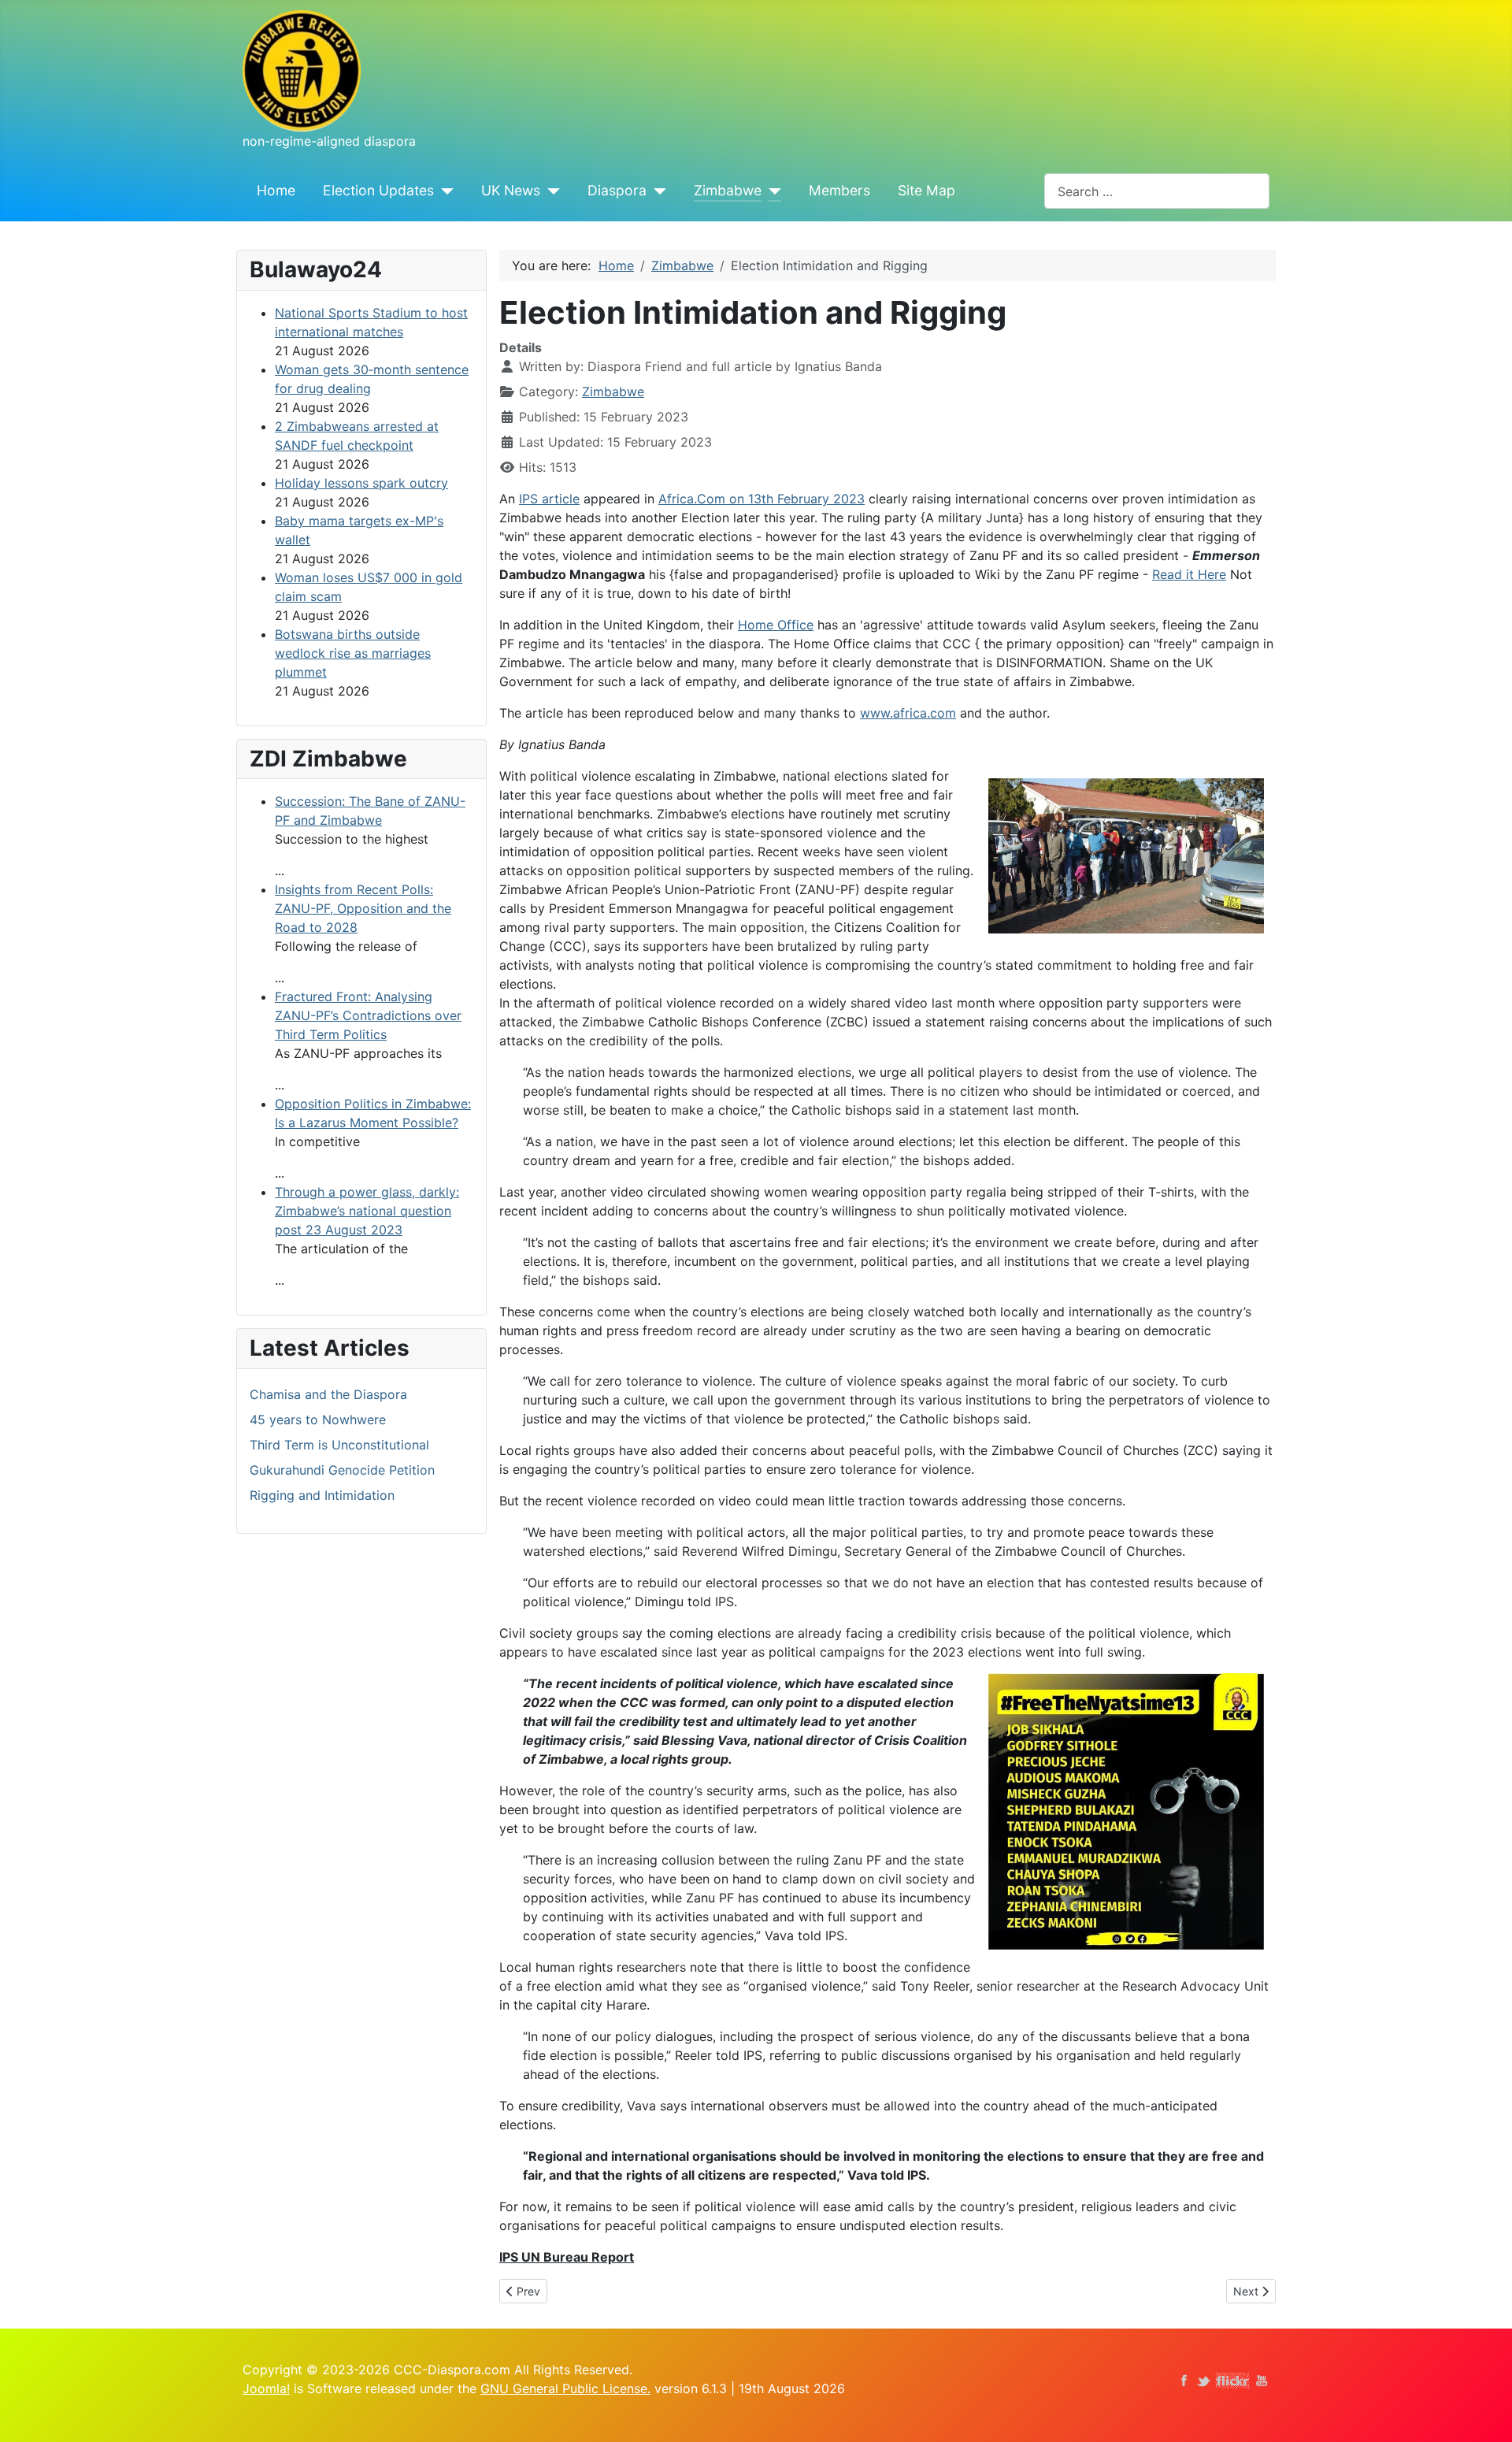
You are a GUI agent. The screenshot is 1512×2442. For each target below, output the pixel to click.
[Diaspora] (656, 191)
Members (839, 190)
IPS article (549, 499)
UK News (511, 190)
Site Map (926, 190)
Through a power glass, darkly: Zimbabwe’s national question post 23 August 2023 (367, 1211)
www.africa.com (908, 713)
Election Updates (378, 190)
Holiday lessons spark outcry (361, 483)
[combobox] (1157, 191)
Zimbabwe (728, 190)
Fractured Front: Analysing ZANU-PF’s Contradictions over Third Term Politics (368, 1015)
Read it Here (1189, 574)
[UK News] (550, 191)
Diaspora (617, 190)
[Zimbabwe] (771, 191)
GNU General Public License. (565, 2388)
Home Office (776, 625)
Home (276, 190)
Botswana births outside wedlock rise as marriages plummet (353, 653)
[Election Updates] (444, 191)
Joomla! (266, 2388)
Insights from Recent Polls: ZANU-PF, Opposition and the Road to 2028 (363, 908)
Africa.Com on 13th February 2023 (762, 499)
